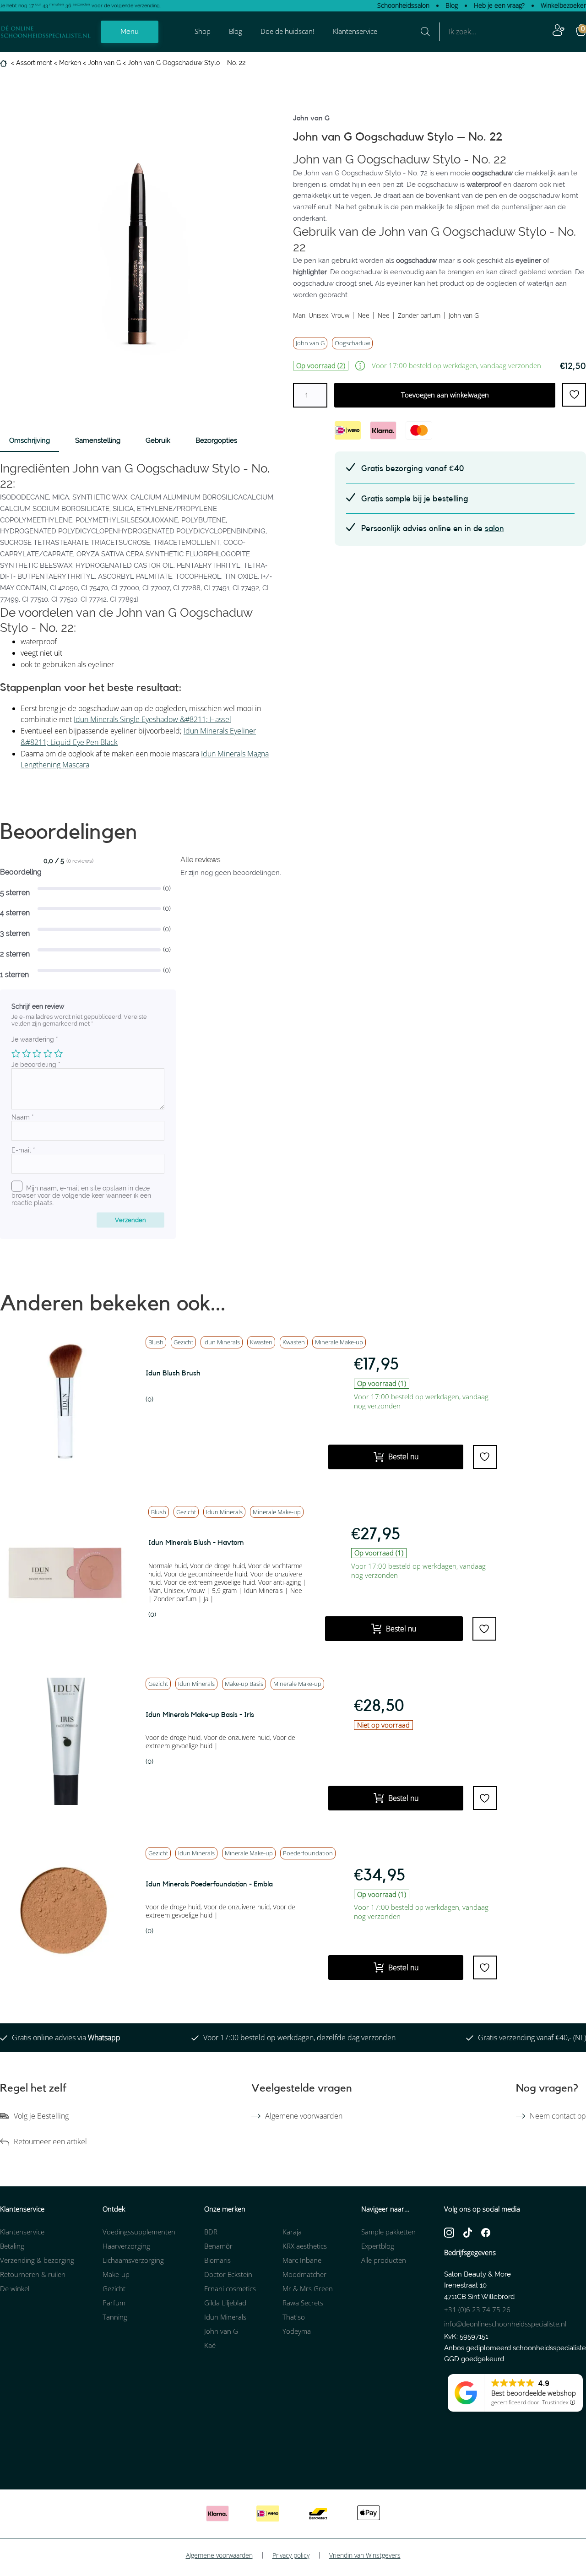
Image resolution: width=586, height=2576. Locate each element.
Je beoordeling (36, 1065)
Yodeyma (297, 2331)
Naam (23, 1117)
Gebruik (158, 440)
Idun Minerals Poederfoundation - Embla (209, 1884)
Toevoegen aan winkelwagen (445, 395)
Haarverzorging (126, 2246)
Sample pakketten (388, 2232)
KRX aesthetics (305, 2246)
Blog (452, 5)
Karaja (292, 2232)
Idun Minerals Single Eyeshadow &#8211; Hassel (152, 719)
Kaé (210, 2345)
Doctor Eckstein (228, 2274)
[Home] (5, 63)
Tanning (115, 2317)
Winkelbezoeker (563, 5)
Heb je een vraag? (499, 5)
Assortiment (34, 63)
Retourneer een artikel (50, 2141)
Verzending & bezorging (37, 2260)
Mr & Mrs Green (308, 2288)
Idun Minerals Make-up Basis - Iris (200, 1715)
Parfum (114, 2303)
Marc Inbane (302, 2260)
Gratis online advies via (66, 2038)
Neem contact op (558, 2116)
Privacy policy (291, 2555)
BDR (211, 2232)
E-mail (23, 1150)
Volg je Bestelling (41, 2116)
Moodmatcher (304, 2274)
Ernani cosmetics (230, 2288)
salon (494, 528)
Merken (70, 63)
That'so (294, 2317)
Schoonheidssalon (403, 5)
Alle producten (384, 2260)
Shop (203, 31)
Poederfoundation (308, 1853)
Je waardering (35, 1039)
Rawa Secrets (303, 2303)
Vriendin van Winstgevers (365, 2555)
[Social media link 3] (486, 2232)
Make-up (116, 2274)
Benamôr (218, 2246)
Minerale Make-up (277, 1512)
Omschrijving (30, 440)
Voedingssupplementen (139, 2232)
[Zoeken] (425, 32)
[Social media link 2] (468, 2232)
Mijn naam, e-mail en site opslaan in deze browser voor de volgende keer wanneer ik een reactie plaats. (81, 1196)
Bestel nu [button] (403, 1456)
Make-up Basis (244, 1684)
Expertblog (378, 2246)
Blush (156, 1342)
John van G (104, 63)
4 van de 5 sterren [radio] (48, 1053)
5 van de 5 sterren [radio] (58, 1053)
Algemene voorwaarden (304, 2116)
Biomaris (217, 2260)
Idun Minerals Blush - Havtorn (196, 1543)
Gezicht (183, 1342)
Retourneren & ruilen (33, 2274)
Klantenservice (355, 31)
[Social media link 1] (449, 2232)
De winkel (15, 2288)
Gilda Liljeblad (225, 2303)
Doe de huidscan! (288, 31)
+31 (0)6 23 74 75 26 (477, 2310)
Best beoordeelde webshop (534, 2393)
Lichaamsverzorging (133, 2260)
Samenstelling (98, 440)
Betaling (12, 2246)
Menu (130, 32)
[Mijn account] (559, 32)
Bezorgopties (216, 440)
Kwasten (261, 1342)
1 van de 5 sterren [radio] (16, 1053)
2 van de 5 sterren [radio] (26, 1053)
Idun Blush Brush (173, 1373)
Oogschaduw (352, 343)
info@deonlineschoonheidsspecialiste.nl (505, 2324)
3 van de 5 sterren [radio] (37, 1053)
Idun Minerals (222, 1342)
